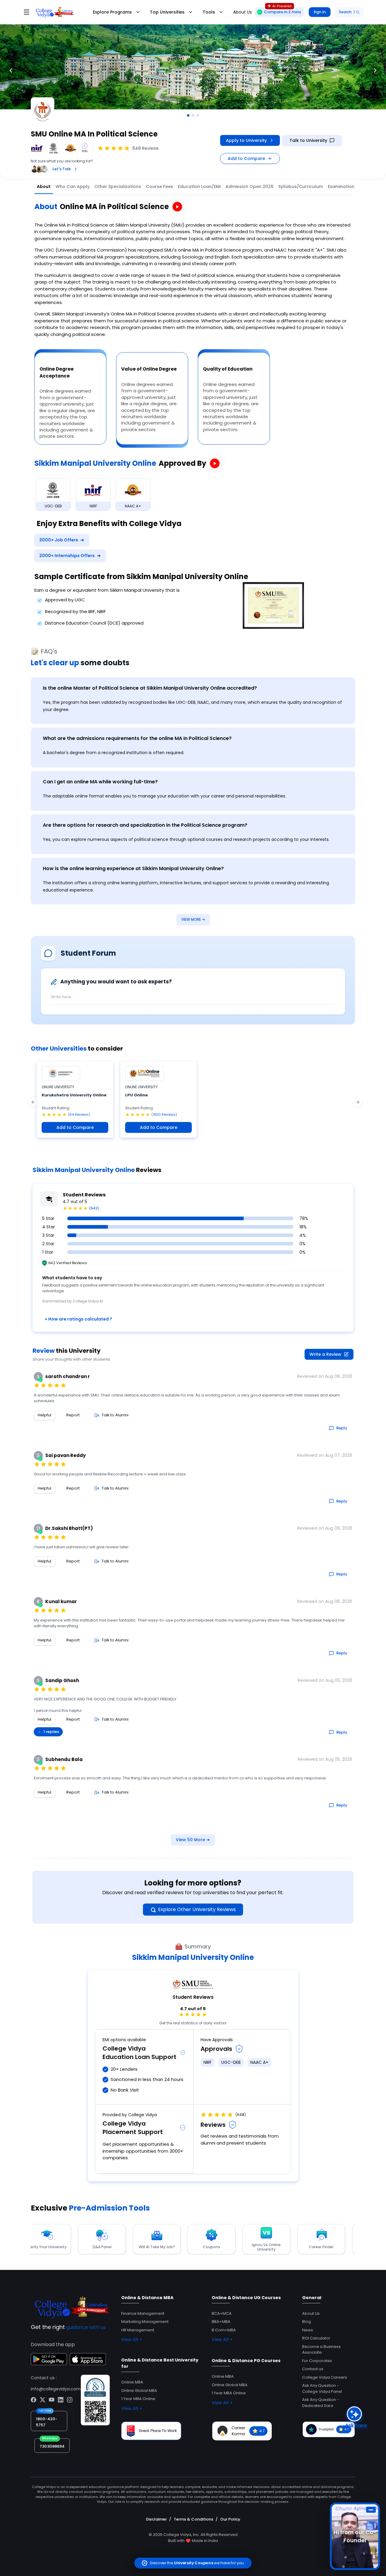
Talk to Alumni (115, 1415)
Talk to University (308, 140)
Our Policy (230, 2519)
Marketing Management (145, 2322)
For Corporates (317, 2361)
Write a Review (325, 1354)
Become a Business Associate (321, 2350)
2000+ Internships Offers (70, 556)
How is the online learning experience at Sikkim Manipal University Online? (133, 868)
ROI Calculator (316, 2338)
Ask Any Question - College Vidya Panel (322, 2388)
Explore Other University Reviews (197, 1909)
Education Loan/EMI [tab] (199, 186)
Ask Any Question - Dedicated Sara (321, 2403)
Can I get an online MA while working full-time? (100, 782)
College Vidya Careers (325, 2377)
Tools (209, 12)
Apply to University (246, 140)
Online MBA (132, 2382)
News (308, 2330)
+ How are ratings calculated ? (78, 1319)
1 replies (51, 1732)
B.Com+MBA (224, 2330)
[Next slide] (375, 71)
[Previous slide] (11, 71)
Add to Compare (246, 158)
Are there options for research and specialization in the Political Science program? (145, 825)
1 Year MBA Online (138, 2399)
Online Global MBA (139, 2391)
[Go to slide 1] (188, 115)
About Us (311, 2313)
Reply (342, 1428)
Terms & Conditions (193, 2519)
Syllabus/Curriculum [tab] (301, 186)
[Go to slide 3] (198, 115)
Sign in (320, 12)
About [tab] (44, 186)
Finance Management (143, 2313)
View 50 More (193, 1840)
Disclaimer (156, 2519)
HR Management (138, 2330)
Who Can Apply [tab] (73, 186)
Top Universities (167, 12)
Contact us (313, 2369)
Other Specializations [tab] (118, 186)
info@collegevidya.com (56, 2389)
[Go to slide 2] (193, 115)
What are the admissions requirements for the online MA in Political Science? (137, 738)
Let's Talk (62, 169)
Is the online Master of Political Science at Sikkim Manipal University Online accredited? (150, 688)
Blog (307, 2322)
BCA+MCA (222, 2313)
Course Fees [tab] (160, 186)
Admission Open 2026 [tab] (250, 186)
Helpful (44, 1415)
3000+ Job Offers (62, 540)
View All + (132, 2339)
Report (73, 1415)
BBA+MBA (221, 2322)
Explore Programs (112, 12)
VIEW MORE (193, 919)
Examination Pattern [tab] (350, 186)
